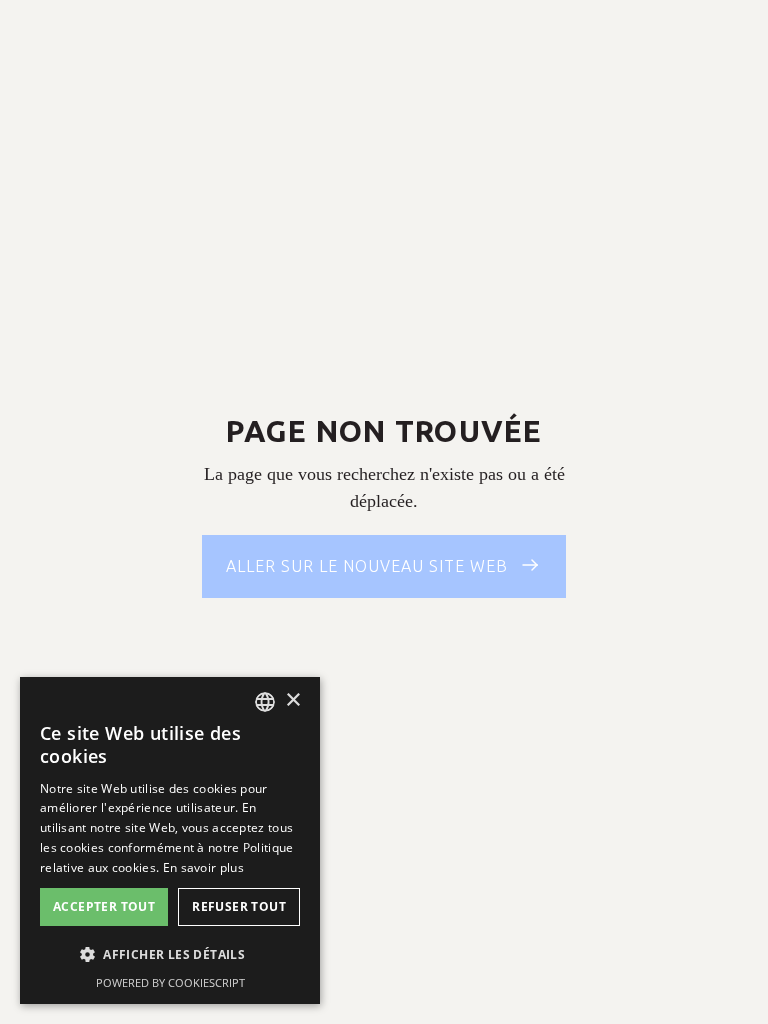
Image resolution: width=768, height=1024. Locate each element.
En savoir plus (203, 867)
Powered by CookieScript (170, 982)
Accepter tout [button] (104, 906)
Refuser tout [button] (239, 906)
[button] (170, 954)
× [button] (292, 700)
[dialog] (170, 840)
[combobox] (265, 702)
